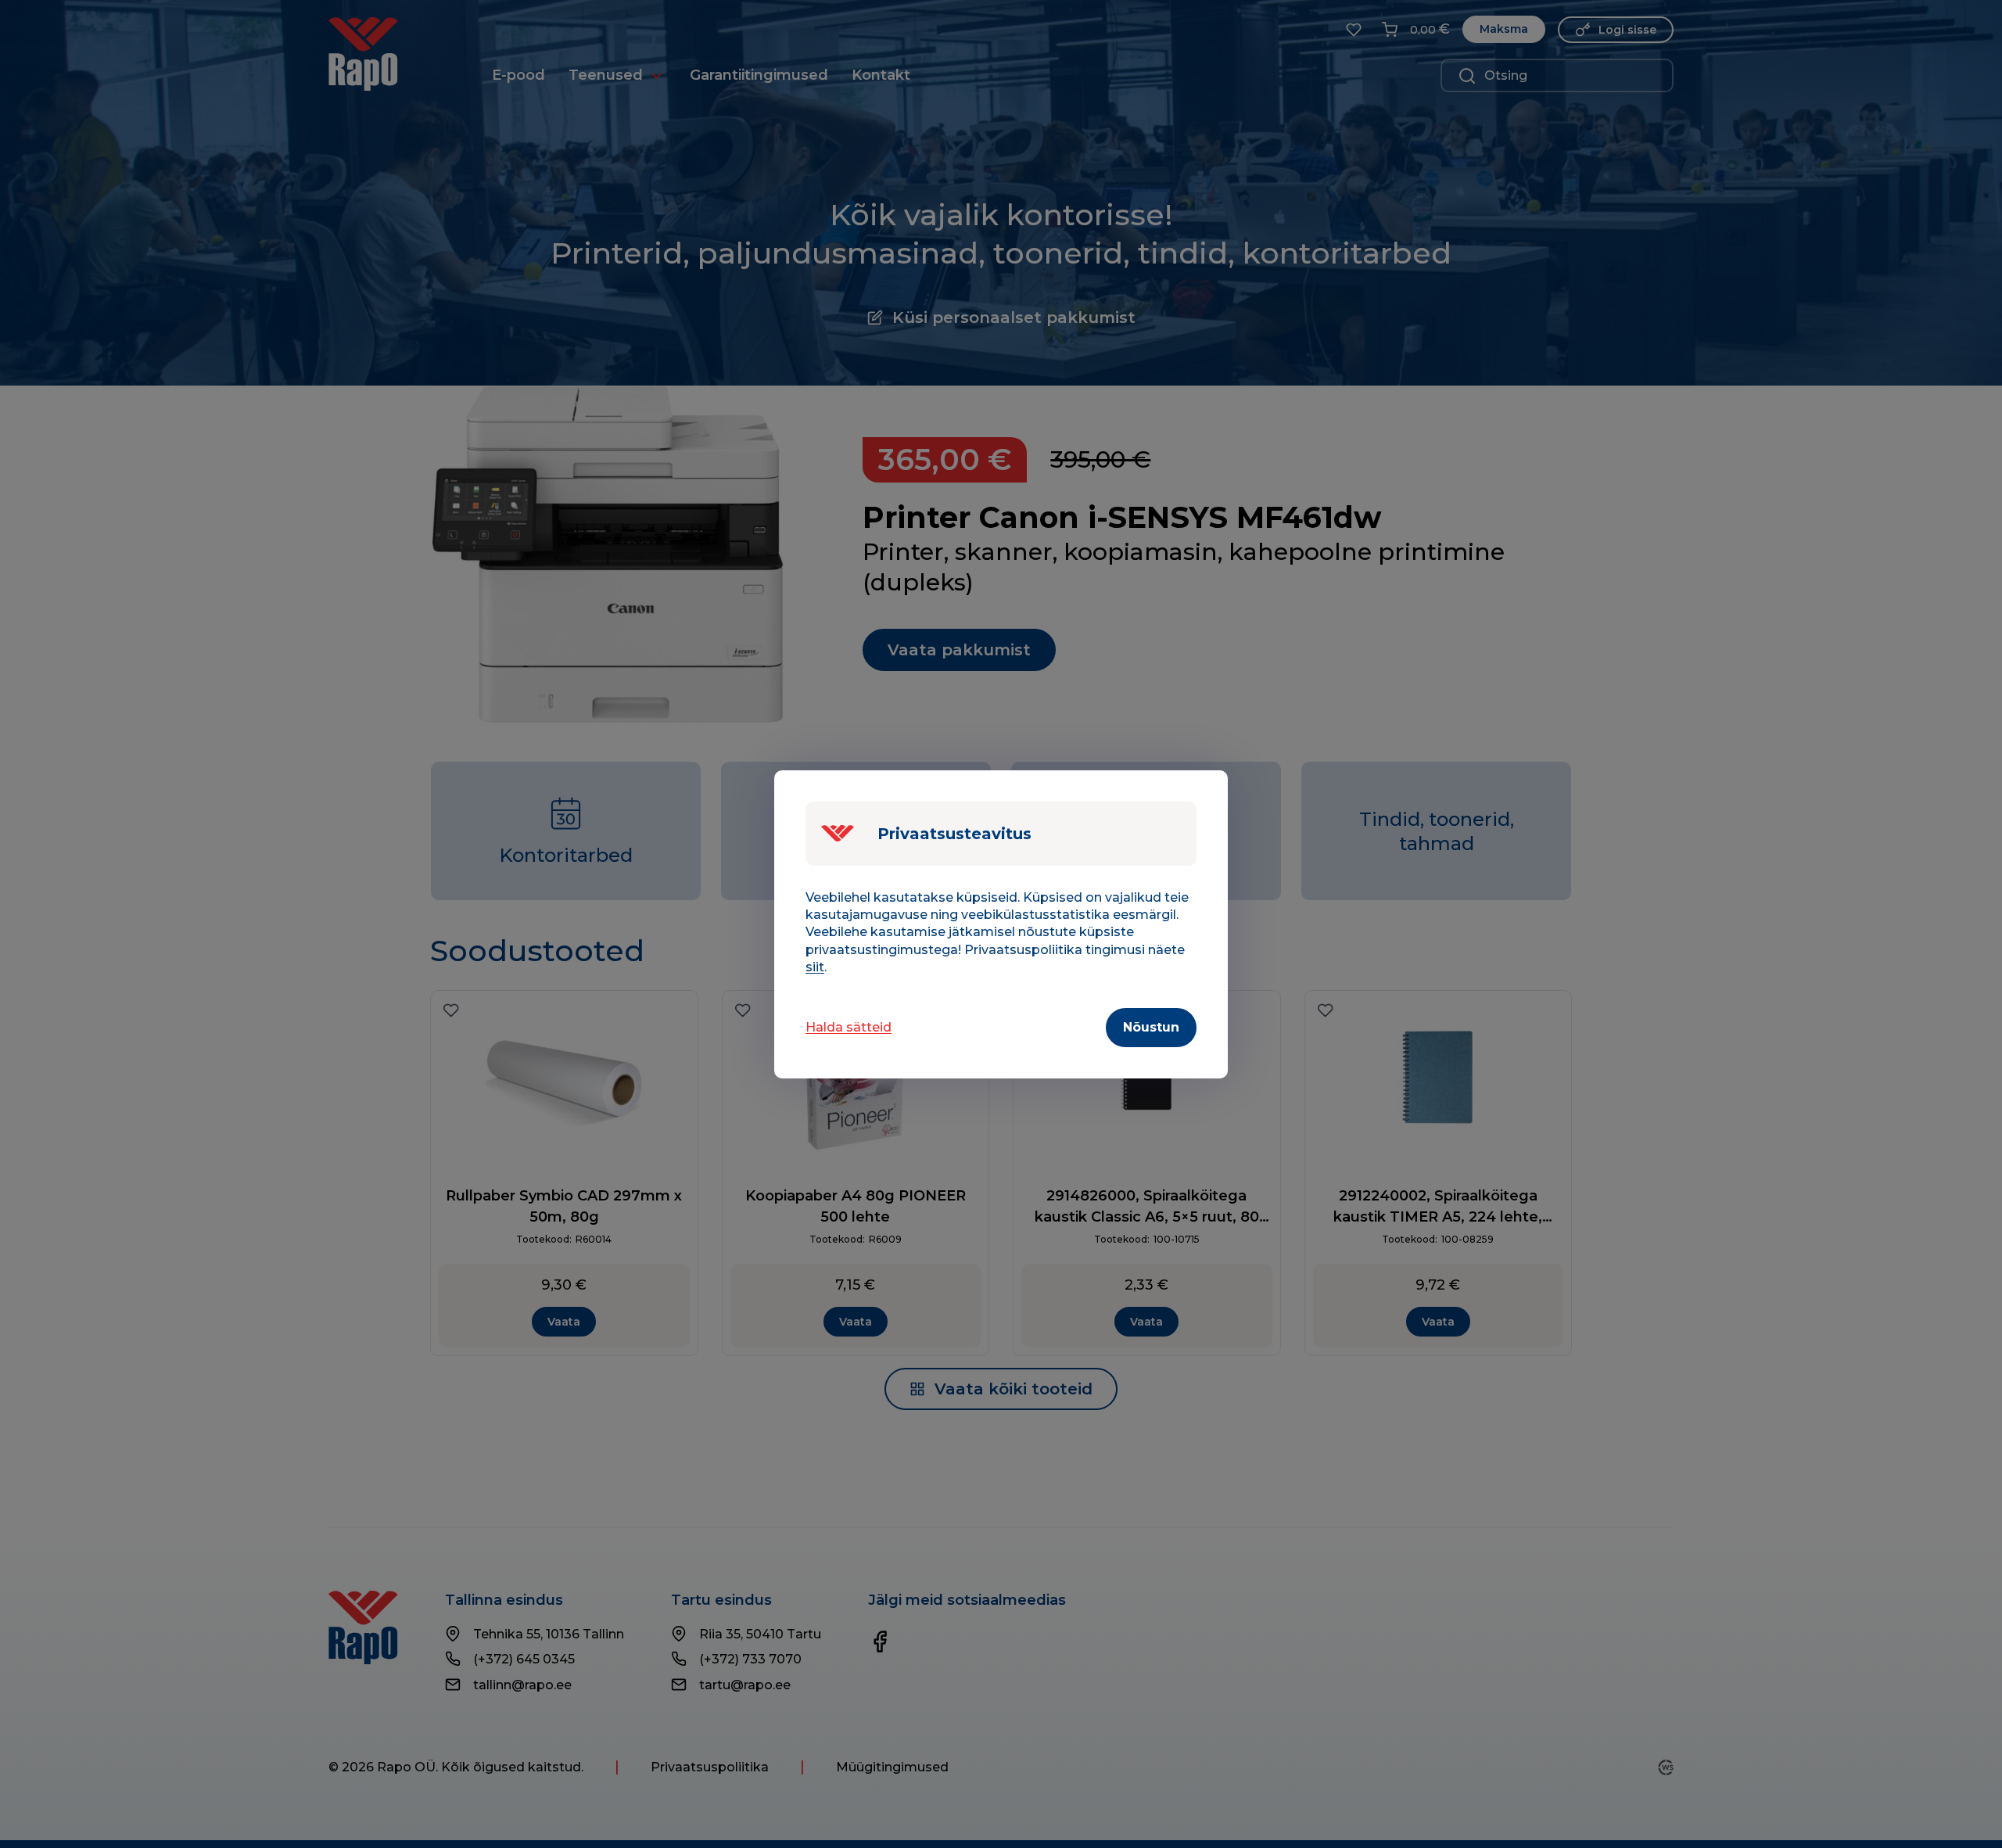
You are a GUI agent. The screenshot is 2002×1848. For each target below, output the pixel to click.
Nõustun (1151, 1027)
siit (815, 967)
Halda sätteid (849, 1027)
